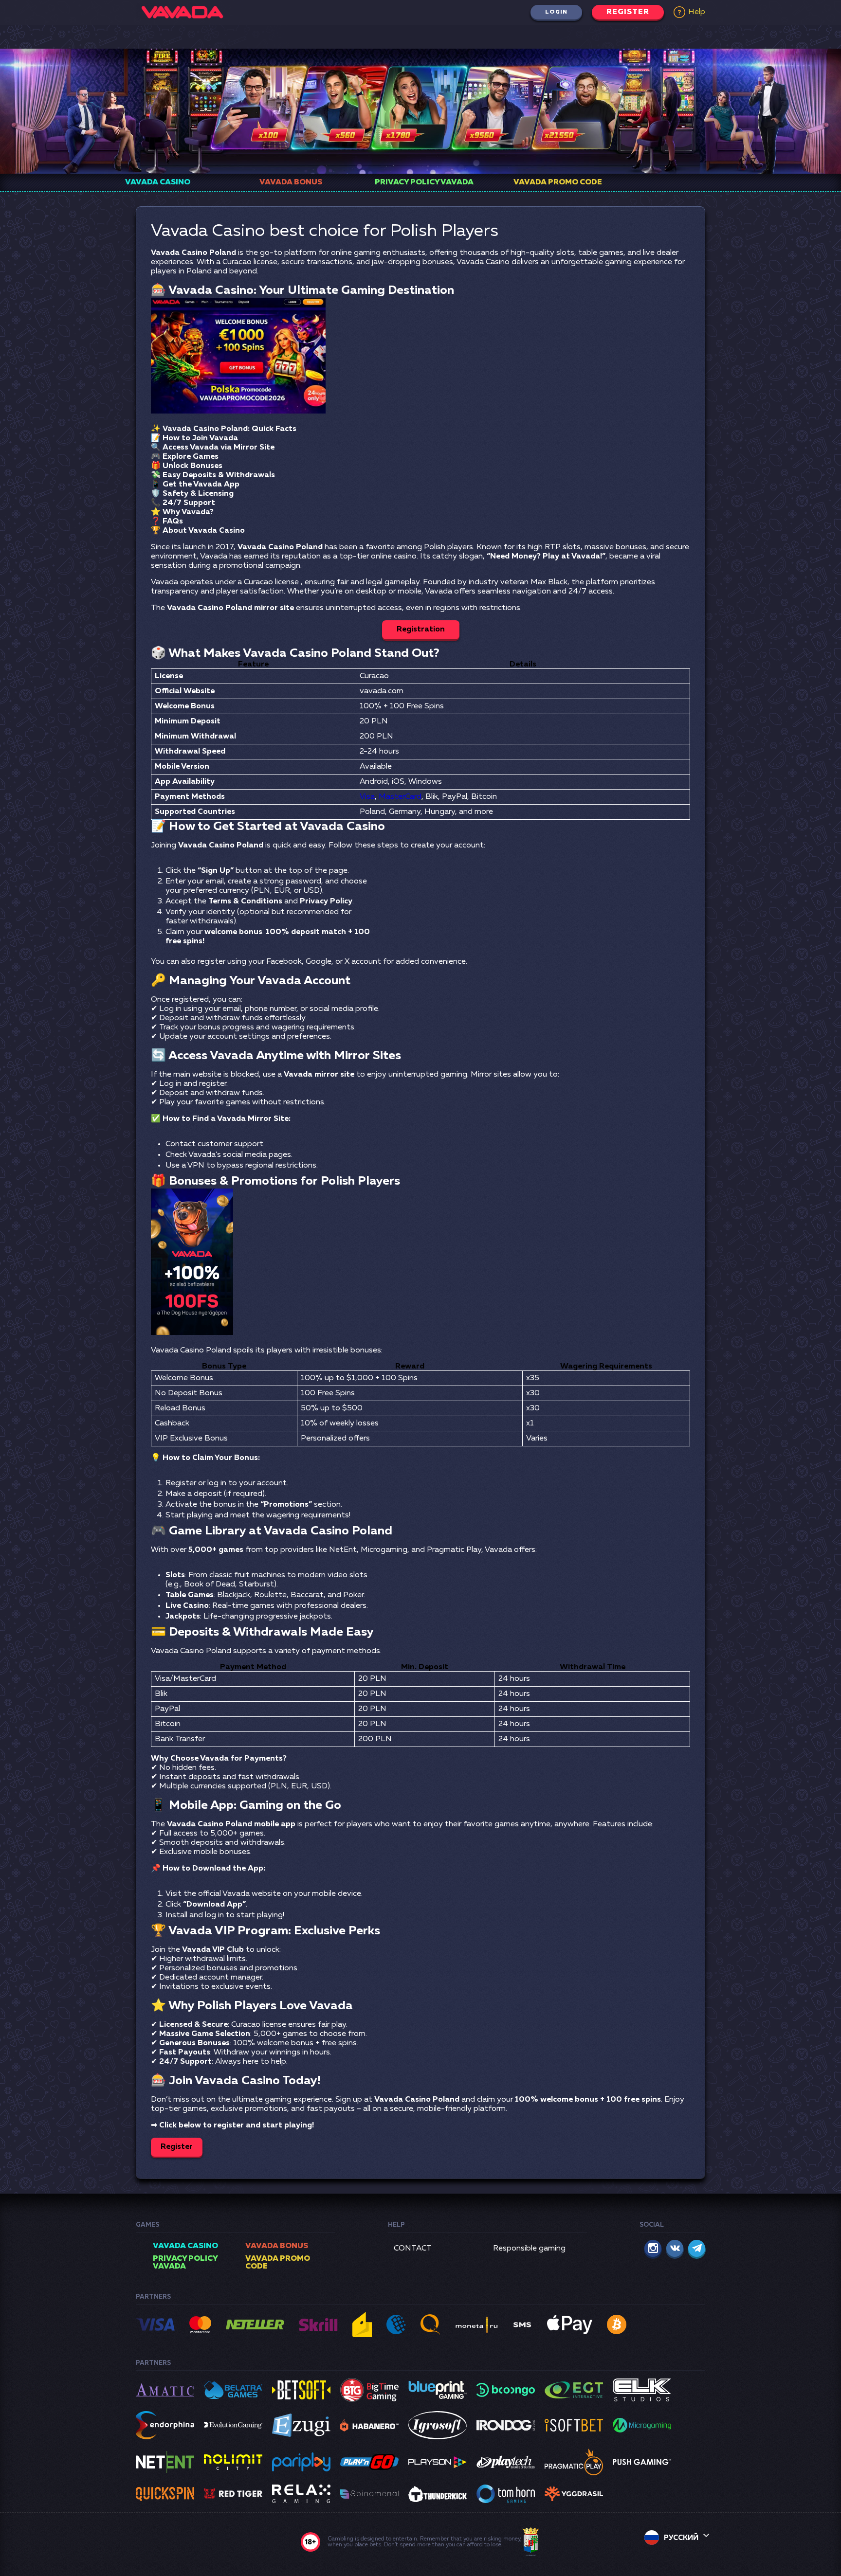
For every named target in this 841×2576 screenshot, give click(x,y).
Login (556, 12)
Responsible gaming (529, 2249)
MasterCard (400, 797)
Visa (367, 797)
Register (628, 12)
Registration (421, 630)
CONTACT (413, 2249)
